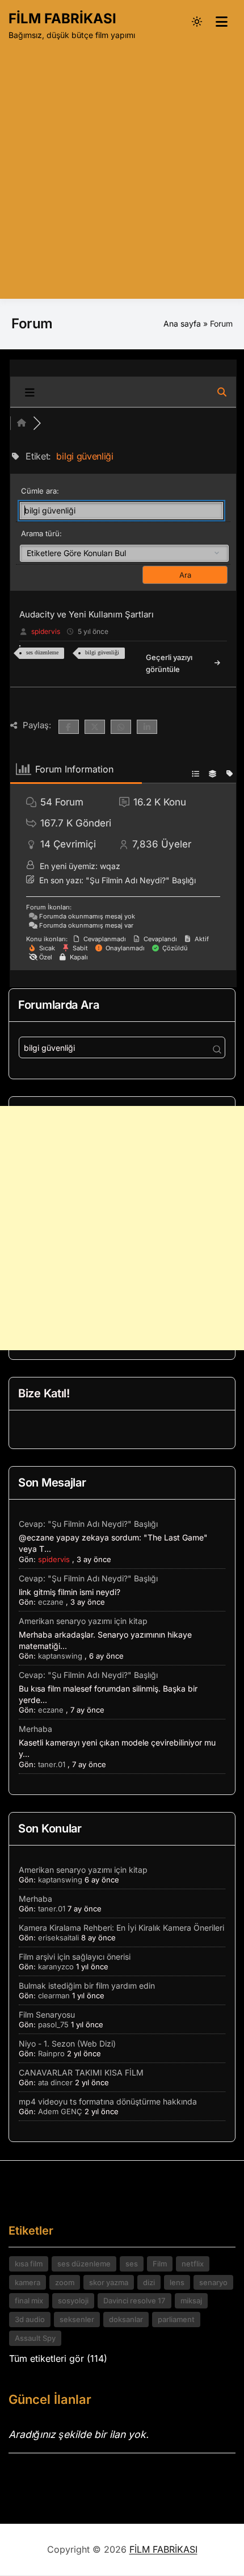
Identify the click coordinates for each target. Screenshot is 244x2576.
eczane (51, 1602)
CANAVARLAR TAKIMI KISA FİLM (81, 2072)
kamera (28, 2282)
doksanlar (126, 2319)
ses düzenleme (42, 652)
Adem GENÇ (60, 2111)
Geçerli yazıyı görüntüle (169, 663)
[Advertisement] (122, 168)
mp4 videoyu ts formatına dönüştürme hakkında (108, 2101)
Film (160, 2264)
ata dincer (55, 2082)
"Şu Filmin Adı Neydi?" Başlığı (141, 880)
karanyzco (56, 1967)
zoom (65, 2282)
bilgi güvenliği (102, 652)
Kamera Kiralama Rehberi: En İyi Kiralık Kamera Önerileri (121, 1928)
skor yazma (109, 2282)
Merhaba (35, 1729)
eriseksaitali (58, 1938)
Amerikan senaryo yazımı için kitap (83, 1621)
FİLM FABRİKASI (62, 18)
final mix (29, 2301)
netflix (193, 2264)
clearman (54, 1995)
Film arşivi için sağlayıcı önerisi (75, 1957)
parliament (176, 2319)
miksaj (191, 2301)
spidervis (46, 631)
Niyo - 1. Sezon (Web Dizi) (67, 2043)
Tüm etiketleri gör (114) (58, 2358)
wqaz (110, 866)
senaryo (213, 2282)
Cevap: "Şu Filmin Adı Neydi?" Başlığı (88, 1524)
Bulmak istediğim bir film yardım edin (87, 1986)
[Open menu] (221, 22)
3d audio (30, 2319)
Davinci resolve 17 (134, 2301)
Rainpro (51, 2053)
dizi (149, 2282)
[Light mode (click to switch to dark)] (197, 22)
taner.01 (52, 1764)
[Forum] (22, 423)
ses (132, 2264)
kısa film (29, 2264)
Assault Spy (35, 2338)
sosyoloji (73, 2301)
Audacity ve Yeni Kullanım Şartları (87, 614)
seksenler (77, 2319)
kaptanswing (60, 1656)
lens (177, 2282)
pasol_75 (53, 2024)
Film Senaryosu (47, 2015)
